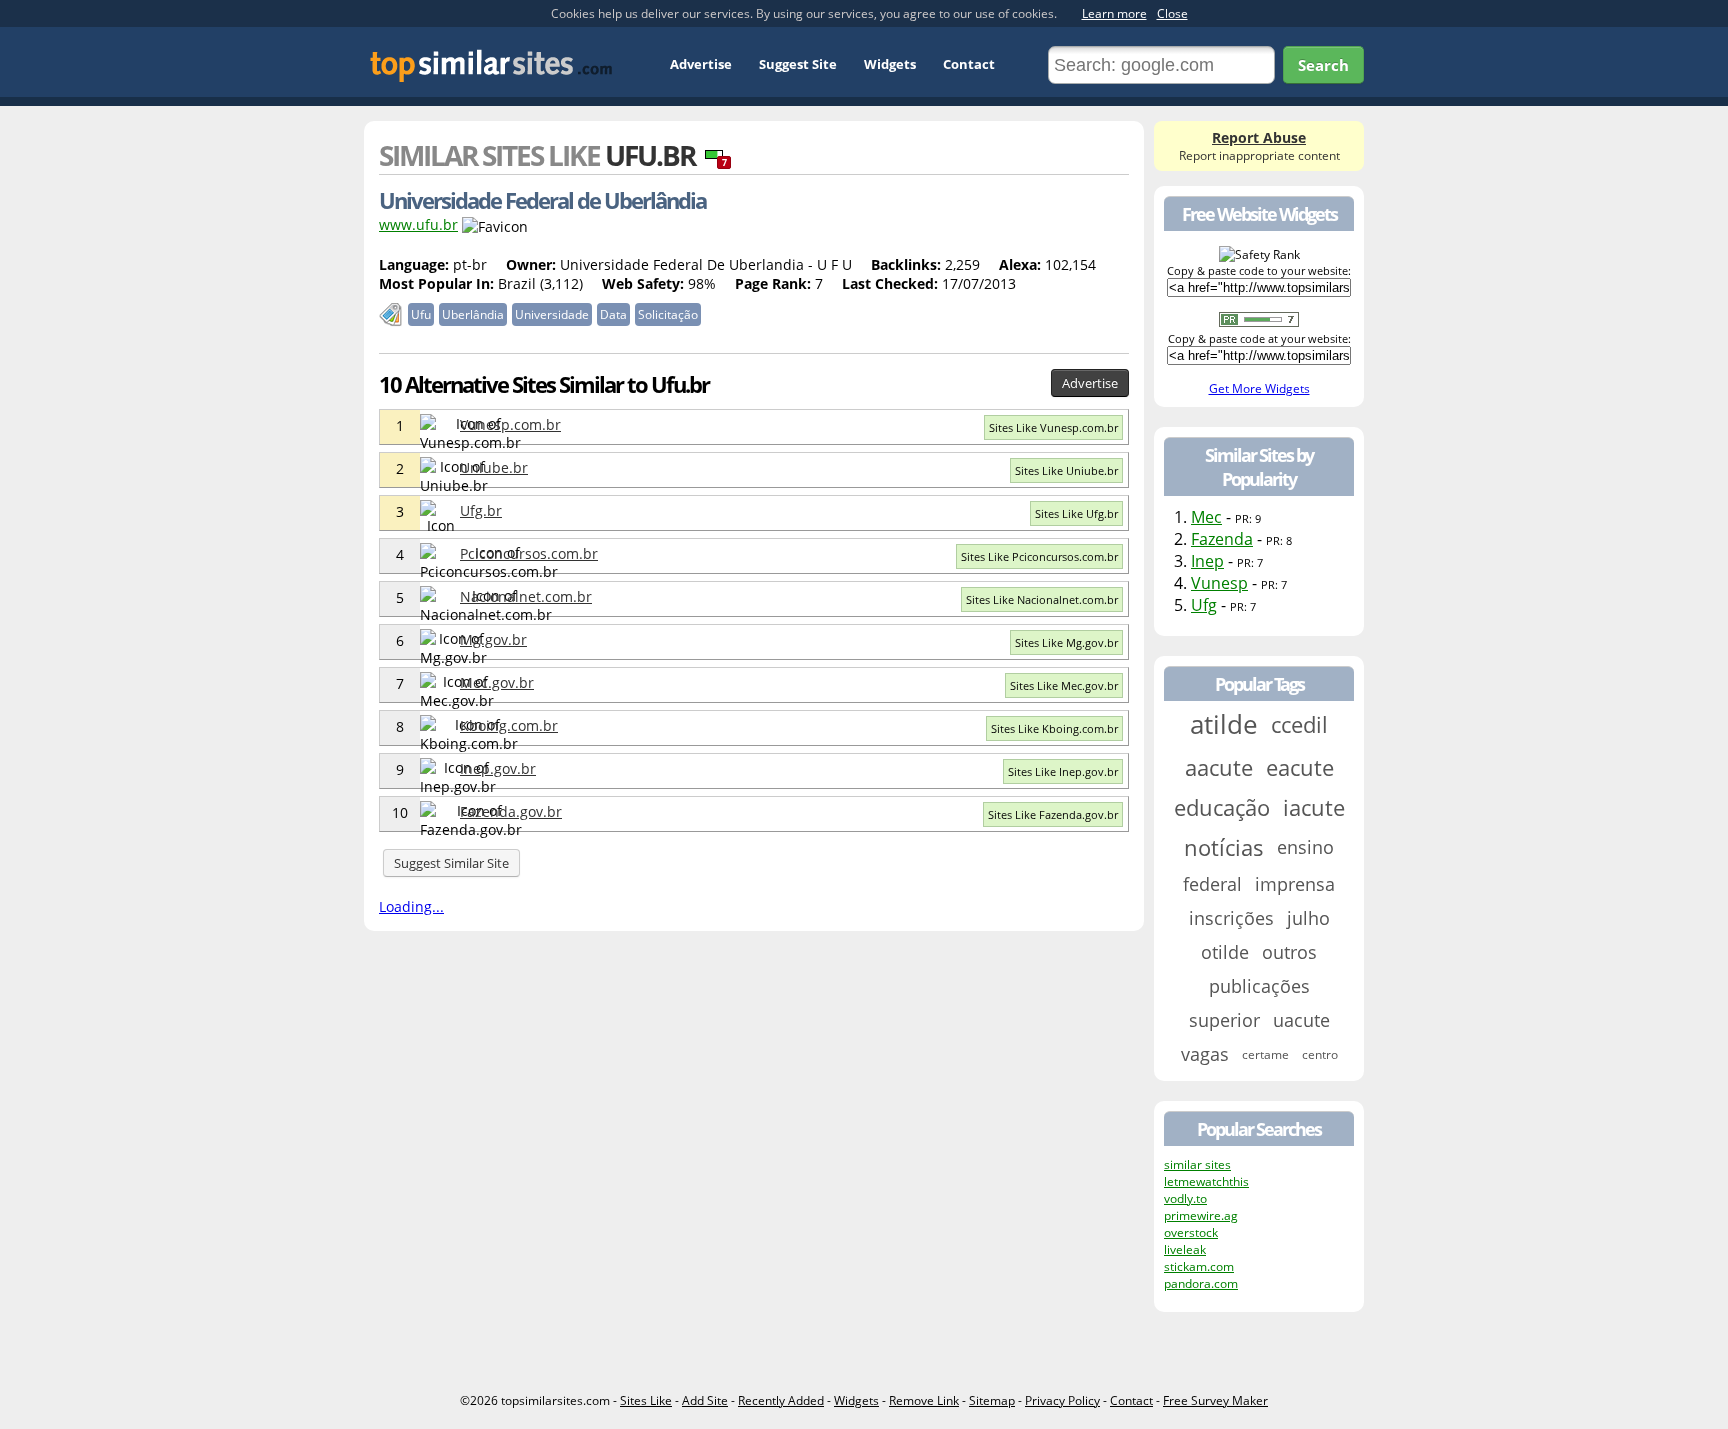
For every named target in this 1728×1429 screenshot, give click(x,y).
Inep (1207, 561)
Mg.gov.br (493, 639)
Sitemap (992, 1400)
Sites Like (646, 1400)
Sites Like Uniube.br (1066, 470)
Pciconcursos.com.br (529, 553)
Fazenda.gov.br (511, 811)
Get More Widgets (1259, 388)
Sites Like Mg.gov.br (1066, 642)
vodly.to (1185, 1198)
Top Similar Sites (491, 65)
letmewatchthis (1206, 1181)
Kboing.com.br (509, 725)
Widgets (890, 64)
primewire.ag (1201, 1215)
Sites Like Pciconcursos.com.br (1039, 556)
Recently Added (781, 1400)
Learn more (1114, 13)
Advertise (701, 64)
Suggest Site (798, 64)
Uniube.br (494, 467)
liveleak (1185, 1249)
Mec (1206, 517)
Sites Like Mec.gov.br (1064, 685)
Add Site (705, 1400)
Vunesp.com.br (510, 424)
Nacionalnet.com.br (526, 596)
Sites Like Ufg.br (1076, 513)
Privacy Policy (1062, 1400)
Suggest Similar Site (451, 863)
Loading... (411, 906)
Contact (969, 64)
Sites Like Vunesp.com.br (1053, 427)
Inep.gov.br (498, 768)
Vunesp (1219, 583)
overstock (1191, 1232)
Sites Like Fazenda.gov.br (1053, 814)
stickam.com (1199, 1266)
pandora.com (1201, 1283)
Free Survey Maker (1215, 1400)
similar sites (1197, 1164)
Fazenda (1222, 539)
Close (1172, 13)
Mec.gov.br (497, 682)
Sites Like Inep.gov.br (1063, 771)
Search (1323, 65)
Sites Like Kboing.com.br (1054, 728)
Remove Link (924, 1400)
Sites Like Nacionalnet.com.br (1042, 599)
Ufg (1204, 605)
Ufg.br (481, 510)
